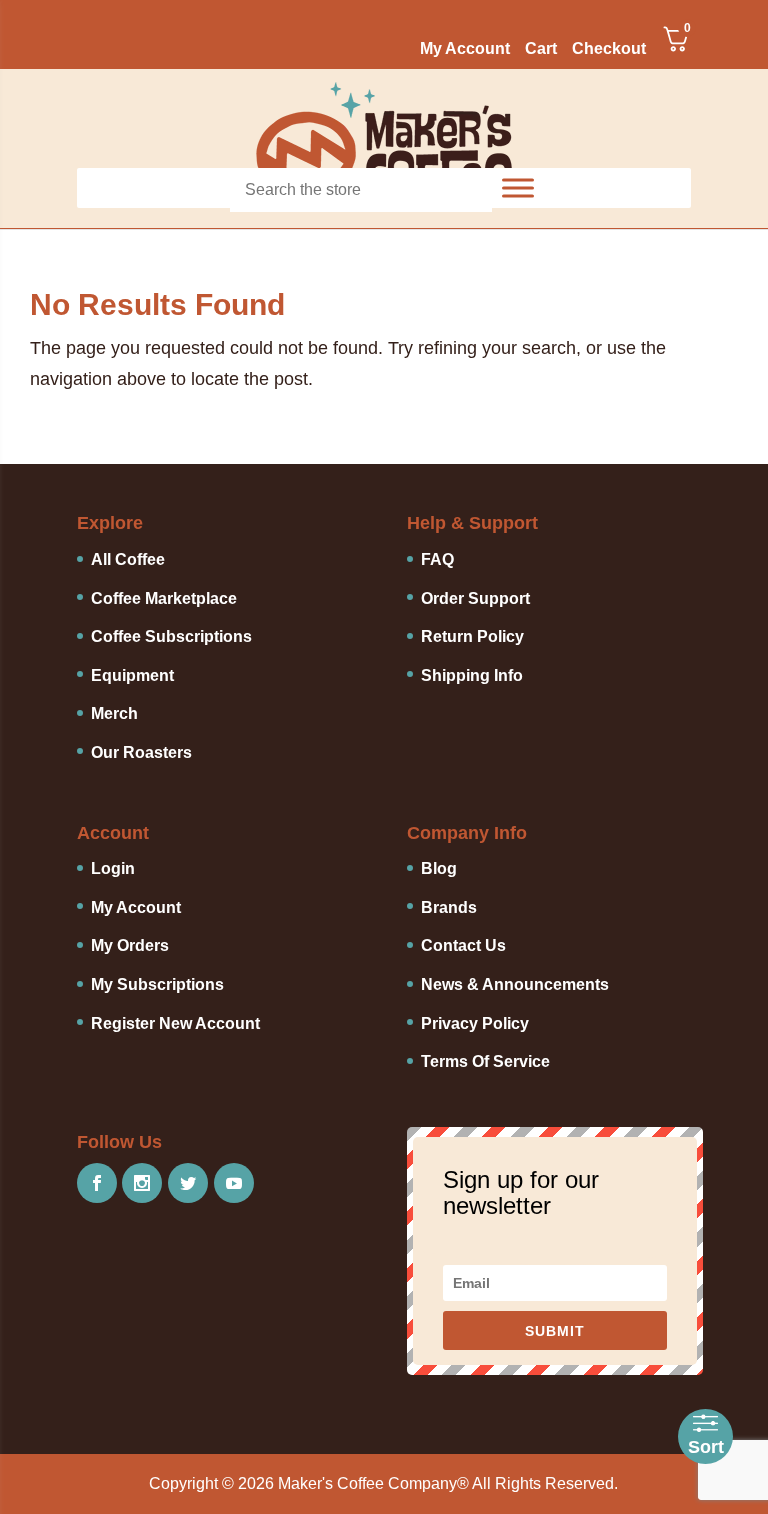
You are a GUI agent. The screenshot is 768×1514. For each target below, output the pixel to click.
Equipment (132, 675)
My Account (465, 49)
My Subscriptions (157, 984)
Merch (114, 713)
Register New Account (175, 1023)
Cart (541, 49)
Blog (439, 868)
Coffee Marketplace (164, 598)
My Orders (130, 945)
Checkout (609, 49)
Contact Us (463, 945)
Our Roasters (141, 752)
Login (113, 868)
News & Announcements (515, 984)
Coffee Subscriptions (171, 636)
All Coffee (128, 559)
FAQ (437, 559)
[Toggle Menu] (518, 188)
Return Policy (472, 636)
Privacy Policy (475, 1023)
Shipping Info (472, 675)
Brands (449, 907)
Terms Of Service (485, 1061)
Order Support (475, 598)
